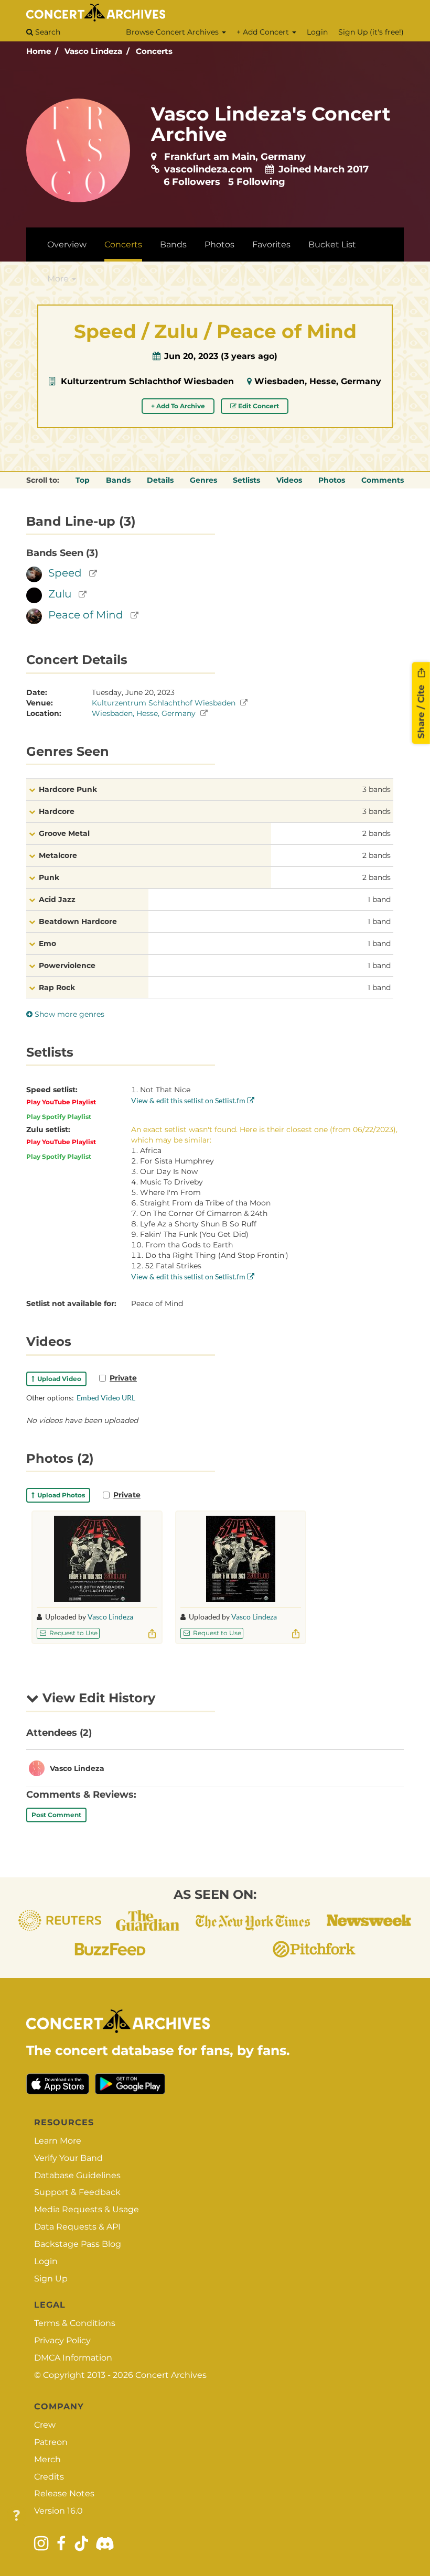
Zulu (60, 594)
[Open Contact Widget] (17, 2516)
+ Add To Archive (178, 406)
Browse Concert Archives (173, 32)
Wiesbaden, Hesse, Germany (318, 381)
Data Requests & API (77, 2227)
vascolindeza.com (208, 169)
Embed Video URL (106, 1398)
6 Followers (192, 182)
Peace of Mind (86, 615)
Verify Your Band (68, 2158)
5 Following (257, 182)
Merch (47, 2459)
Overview (67, 244)
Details (160, 480)
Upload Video (58, 1379)
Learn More (58, 2141)
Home (39, 51)
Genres (203, 480)
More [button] (59, 279)
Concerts (154, 51)
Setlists (246, 480)
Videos (289, 480)
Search (47, 32)
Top (83, 480)
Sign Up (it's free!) (371, 32)
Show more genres (68, 1014)
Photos (219, 244)
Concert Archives (171, 2375)
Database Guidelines (77, 2175)
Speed (65, 573)
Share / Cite (421, 710)
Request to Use (73, 1633)
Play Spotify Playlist (59, 1117)
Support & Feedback (77, 2192)
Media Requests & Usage (87, 2209)
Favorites (271, 244)
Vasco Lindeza (93, 51)
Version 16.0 (58, 2511)
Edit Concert (258, 406)
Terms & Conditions (75, 2323)
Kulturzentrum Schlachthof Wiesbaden (147, 381)
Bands (173, 244)
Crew (45, 2425)
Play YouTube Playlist (61, 1102)
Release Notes (64, 2493)
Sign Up (51, 2279)
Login (317, 32)
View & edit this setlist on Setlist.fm (189, 1100)
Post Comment (56, 1815)
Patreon (51, 2442)
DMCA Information (73, 2358)
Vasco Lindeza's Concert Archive (271, 124)
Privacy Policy (62, 2340)
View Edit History (97, 1698)
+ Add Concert (264, 32)
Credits (49, 2477)
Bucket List (332, 244)
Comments (383, 480)
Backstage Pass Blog (78, 2244)
